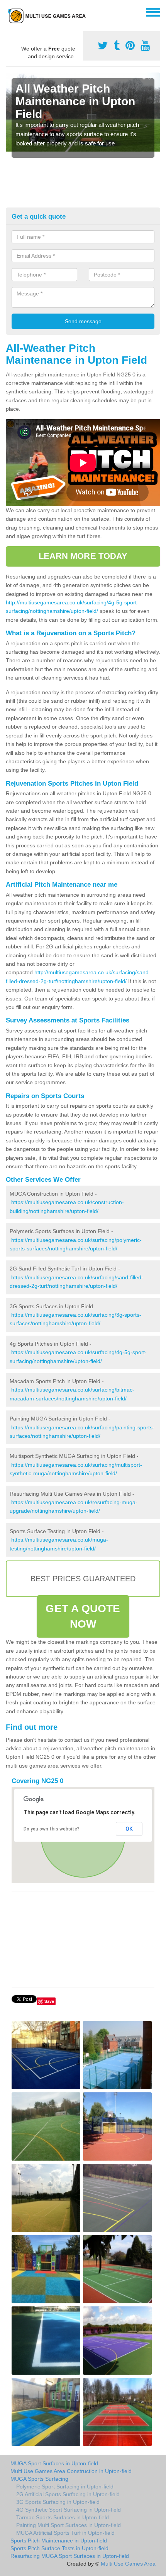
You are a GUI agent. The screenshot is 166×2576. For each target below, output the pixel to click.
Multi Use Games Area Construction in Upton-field (71, 2471)
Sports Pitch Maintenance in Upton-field (59, 2541)
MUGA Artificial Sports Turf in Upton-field (65, 2533)
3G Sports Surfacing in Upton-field (58, 2502)
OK (129, 1829)
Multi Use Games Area (128, 2564)
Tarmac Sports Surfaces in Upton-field (63, 2517)
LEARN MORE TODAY (83, 556)
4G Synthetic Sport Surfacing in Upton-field (69, 2510)
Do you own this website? (52, 1829)
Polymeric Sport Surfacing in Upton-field (65, 2487)
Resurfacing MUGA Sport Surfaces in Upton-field (70, 2556)
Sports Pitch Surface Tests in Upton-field (59, 2548)
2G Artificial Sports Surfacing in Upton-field (68, 2494)
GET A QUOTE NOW (83, 1616)
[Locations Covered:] (9, 12)
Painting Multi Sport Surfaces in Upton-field (69, 2525)
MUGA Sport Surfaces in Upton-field (54, 2463)
